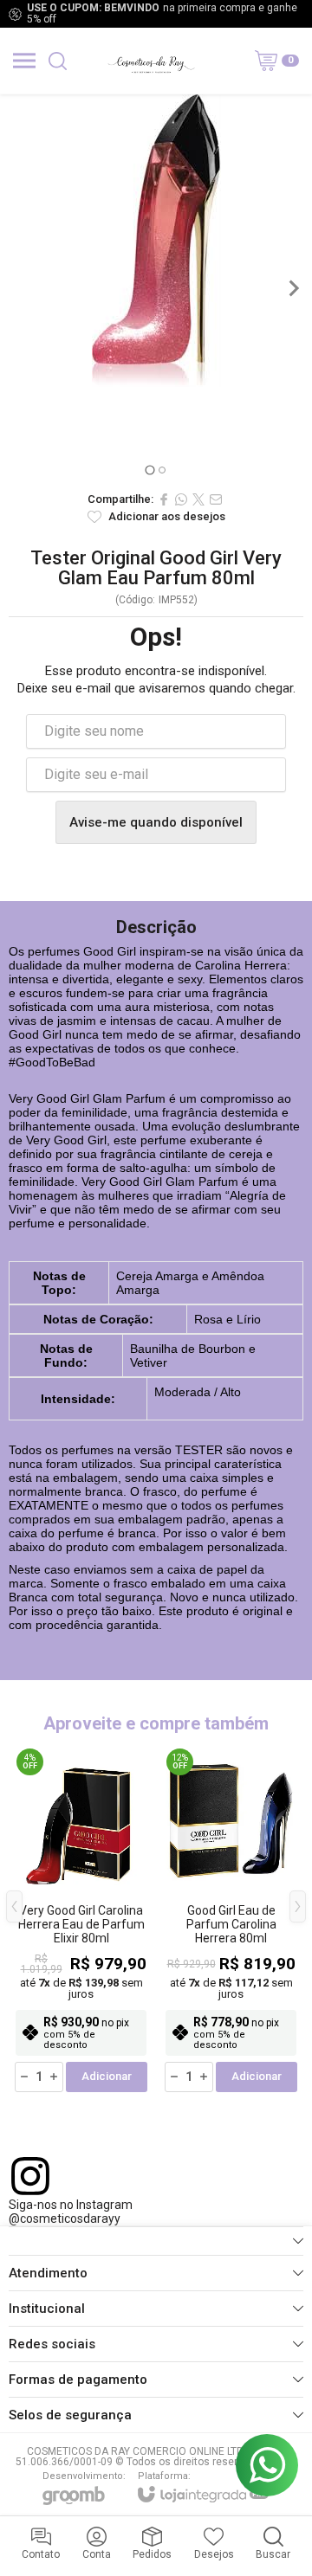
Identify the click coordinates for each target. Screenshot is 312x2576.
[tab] (149, 470)
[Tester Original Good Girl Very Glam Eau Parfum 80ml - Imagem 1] (156, 241)
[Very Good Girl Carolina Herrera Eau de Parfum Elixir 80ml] (81, 1919)
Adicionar (107, 2076)
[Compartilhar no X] (198, 499)
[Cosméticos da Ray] (151, 61)
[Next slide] (293, 288)
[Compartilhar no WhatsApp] (181, 499)
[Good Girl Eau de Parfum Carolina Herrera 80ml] (231, 1919)
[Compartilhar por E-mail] (216, 499)
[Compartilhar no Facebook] (164, 499)
